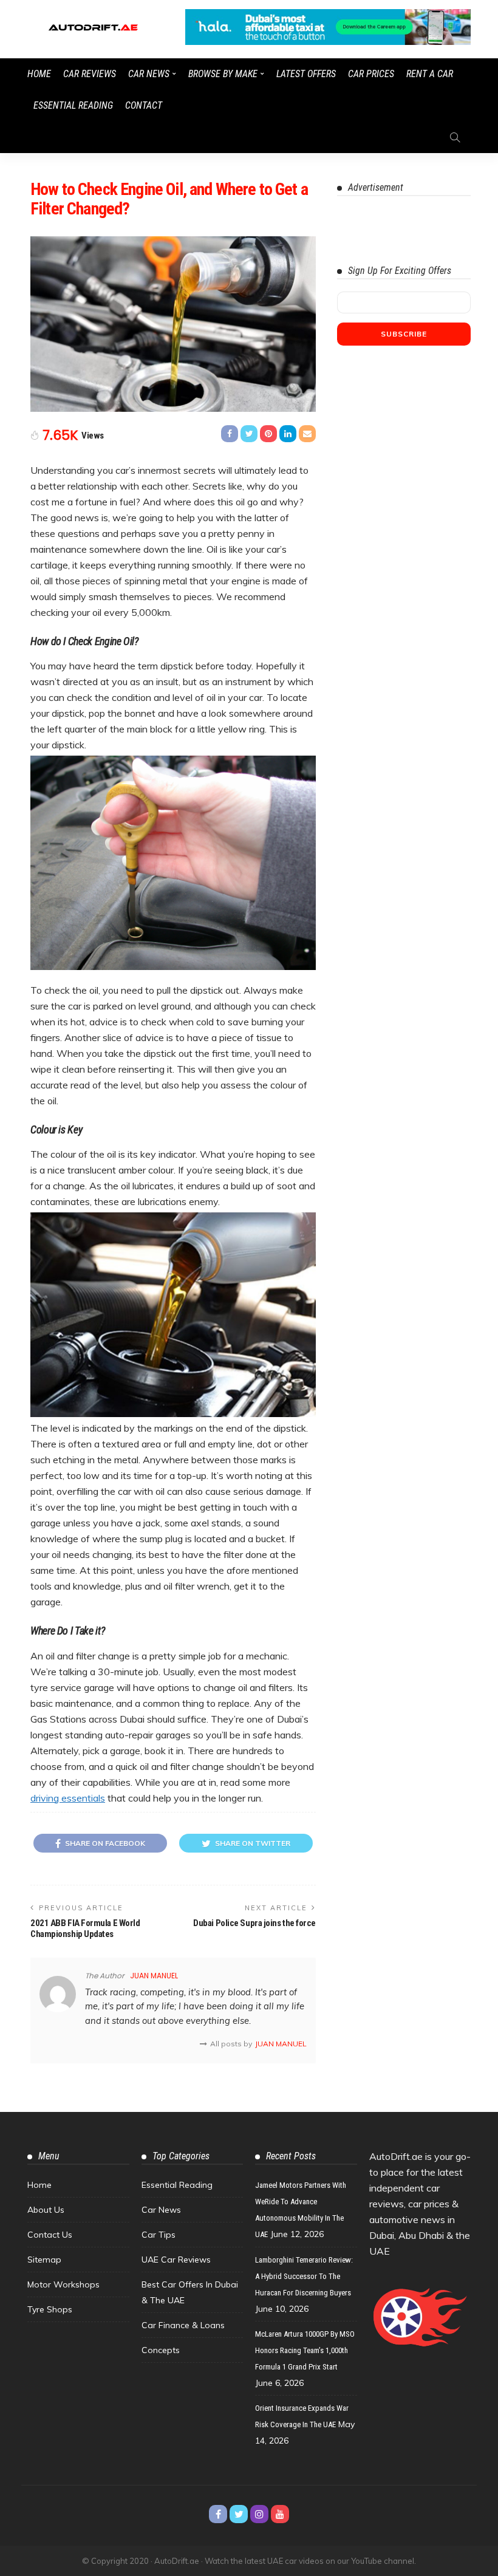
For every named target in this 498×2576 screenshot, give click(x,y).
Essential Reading (73, 105)
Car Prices (371, 74)
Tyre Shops (50, 2309)
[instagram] (259, 2514)
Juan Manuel (154, 1976)
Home (39, 74)
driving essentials (68, 1798)
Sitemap (44, 2260)
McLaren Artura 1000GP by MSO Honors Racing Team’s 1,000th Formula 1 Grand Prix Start (305, 2350)
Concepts (161, 2350)
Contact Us (50, 2235)
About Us (46, 2210)
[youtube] (280, 2514)
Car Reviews (90, 74)
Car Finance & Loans (183, 2325)
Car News (149, 74)
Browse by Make (223, 74)
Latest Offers (306, 74)
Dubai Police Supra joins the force (254, 1923)
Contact (144, 105)
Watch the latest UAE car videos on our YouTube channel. (310, 2561)
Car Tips (159, 2235)
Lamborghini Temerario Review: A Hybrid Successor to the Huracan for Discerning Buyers (304, 2276)
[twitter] (239, 2514)
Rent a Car (430, 74)
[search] (455, 137)
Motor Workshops (63, 2284)
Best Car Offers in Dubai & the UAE (190, 2292)
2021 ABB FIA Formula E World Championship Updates (85, 1929)
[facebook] (218, 2514)
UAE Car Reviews (176, 2260)
